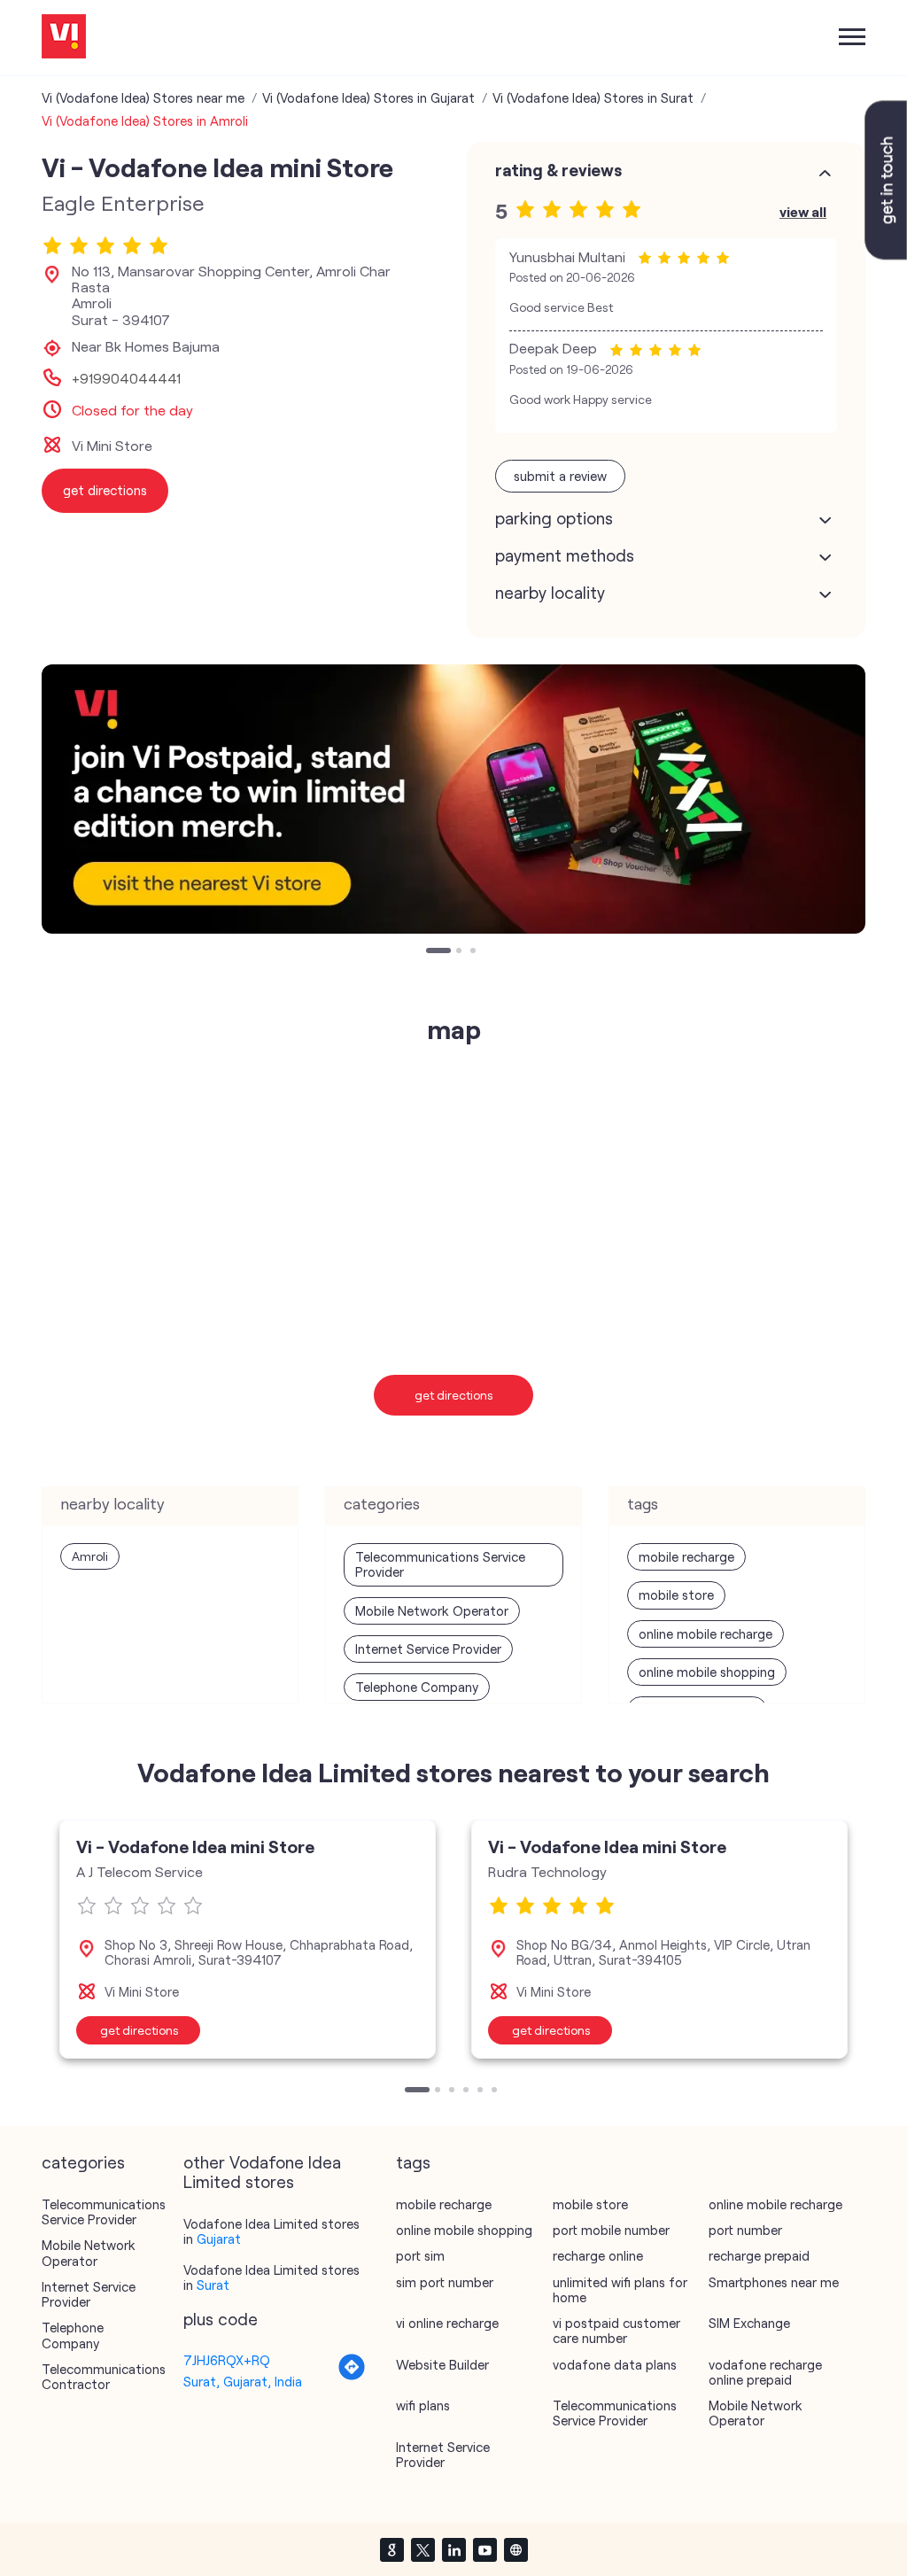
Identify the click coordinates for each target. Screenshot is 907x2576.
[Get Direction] (352, 2376)
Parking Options (554, 518)
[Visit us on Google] (391, 2549)
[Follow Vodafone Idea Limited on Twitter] (422, 2549)
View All (803, 211)
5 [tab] (482, 2091)
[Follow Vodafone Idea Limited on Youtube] (485, 2549)
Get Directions (454, 1395)
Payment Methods (565, 555)
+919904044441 (126, 378)
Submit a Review (560, 476)
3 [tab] (475, 952)
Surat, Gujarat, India (243, 2381)
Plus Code (221, 2319)
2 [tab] (461, 952)
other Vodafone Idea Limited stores (262, 2172)
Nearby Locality (550, 593)
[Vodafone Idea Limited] (64, 38)
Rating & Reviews (558, 170)
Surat (213, 2285)
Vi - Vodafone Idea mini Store (195, 1846)
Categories (83, 2162)
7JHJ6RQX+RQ (227, 2360)
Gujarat (219, 2238)
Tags (413, 2162)
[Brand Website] (516, 2549)
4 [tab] (468, 2091)
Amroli (90, 1556)
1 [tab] (430, 952)
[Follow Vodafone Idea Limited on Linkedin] (453, 2549)
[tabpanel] (453, 799)
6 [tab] (496, 2091)
